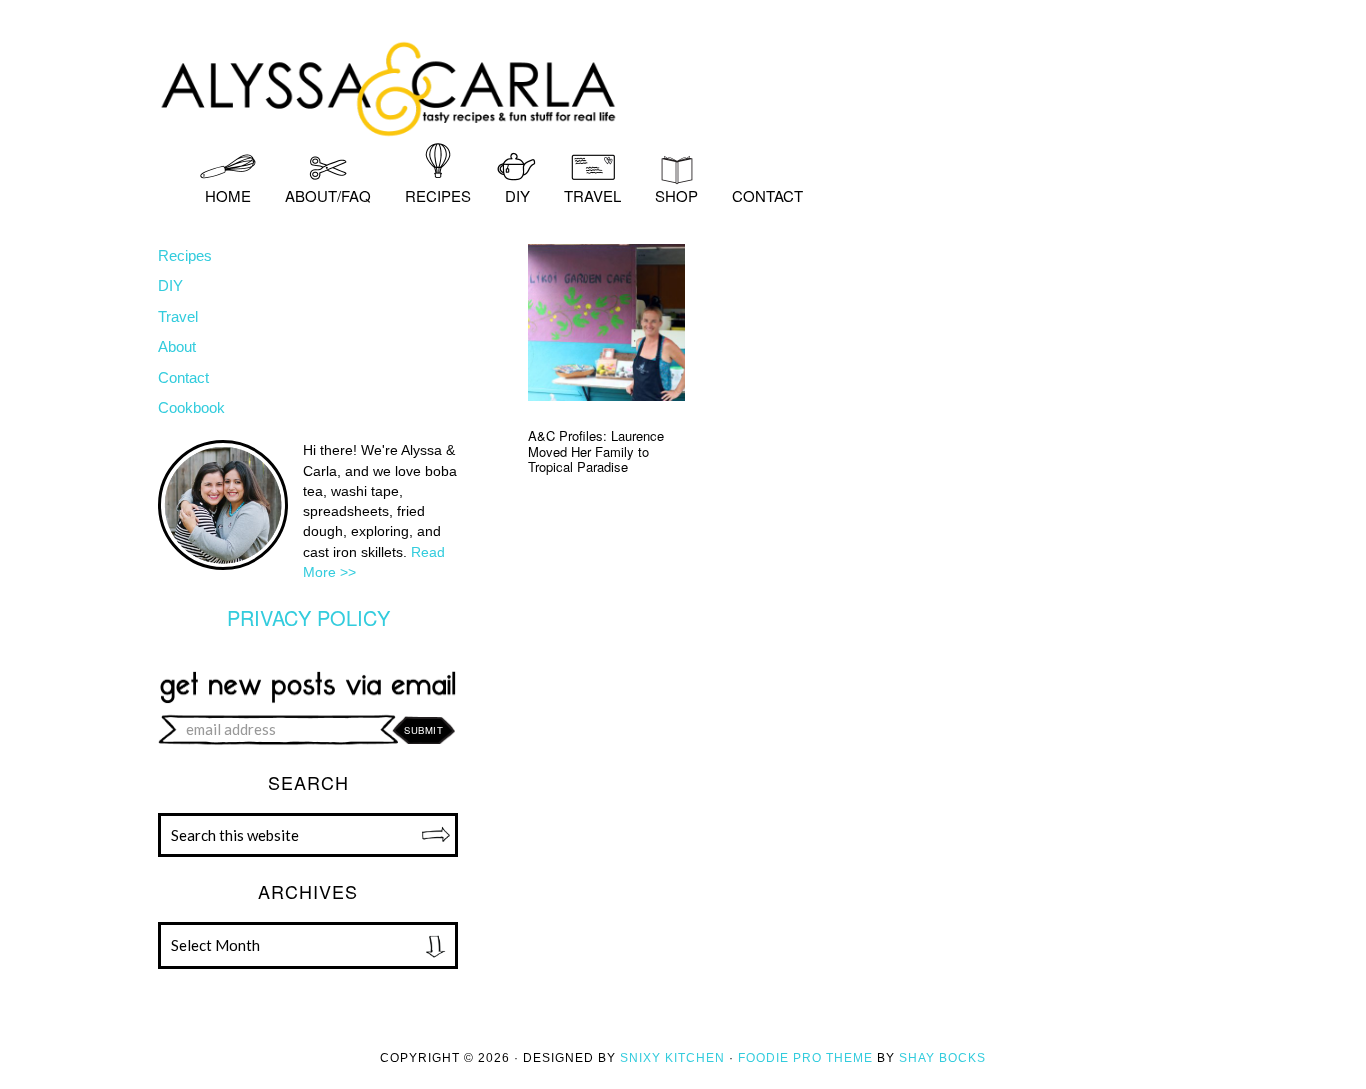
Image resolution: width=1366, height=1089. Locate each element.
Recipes (185, 255)
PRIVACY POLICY (308, 617)
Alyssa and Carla (683, 85)
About (177, 346)
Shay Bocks (942, 1058)
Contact (183, 377)
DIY (170, 285)
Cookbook (191, 407)
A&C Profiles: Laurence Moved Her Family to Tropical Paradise (596, 451)
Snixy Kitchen (672, 1058)
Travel (178, 316)
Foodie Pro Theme (805, 1058)
